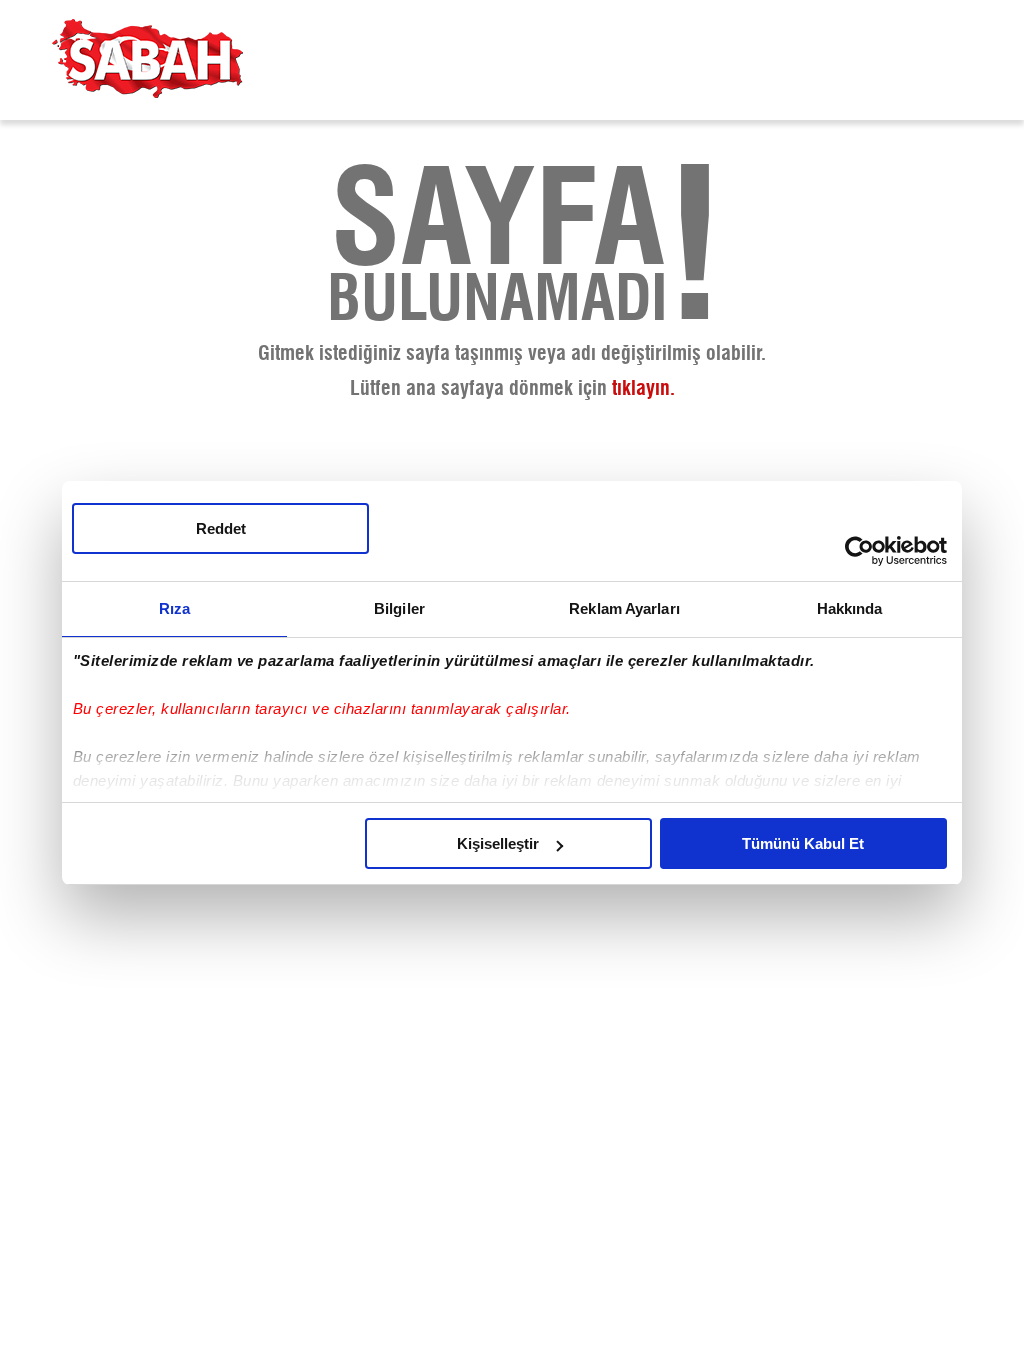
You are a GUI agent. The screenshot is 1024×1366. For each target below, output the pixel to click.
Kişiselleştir (498, 843)
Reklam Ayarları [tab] (624, 608)
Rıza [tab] (174, 608)
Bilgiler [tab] (399, 608)
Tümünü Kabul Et (803, 843)
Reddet (221, 528)
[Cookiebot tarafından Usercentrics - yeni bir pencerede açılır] (859, 551)
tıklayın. (643, 389)
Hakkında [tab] (850, 608)
